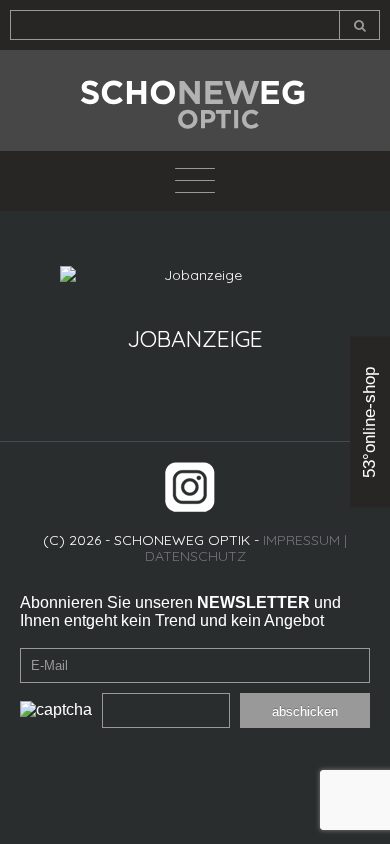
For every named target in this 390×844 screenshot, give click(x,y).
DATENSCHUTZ (195, 556)
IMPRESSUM (301, 540)
